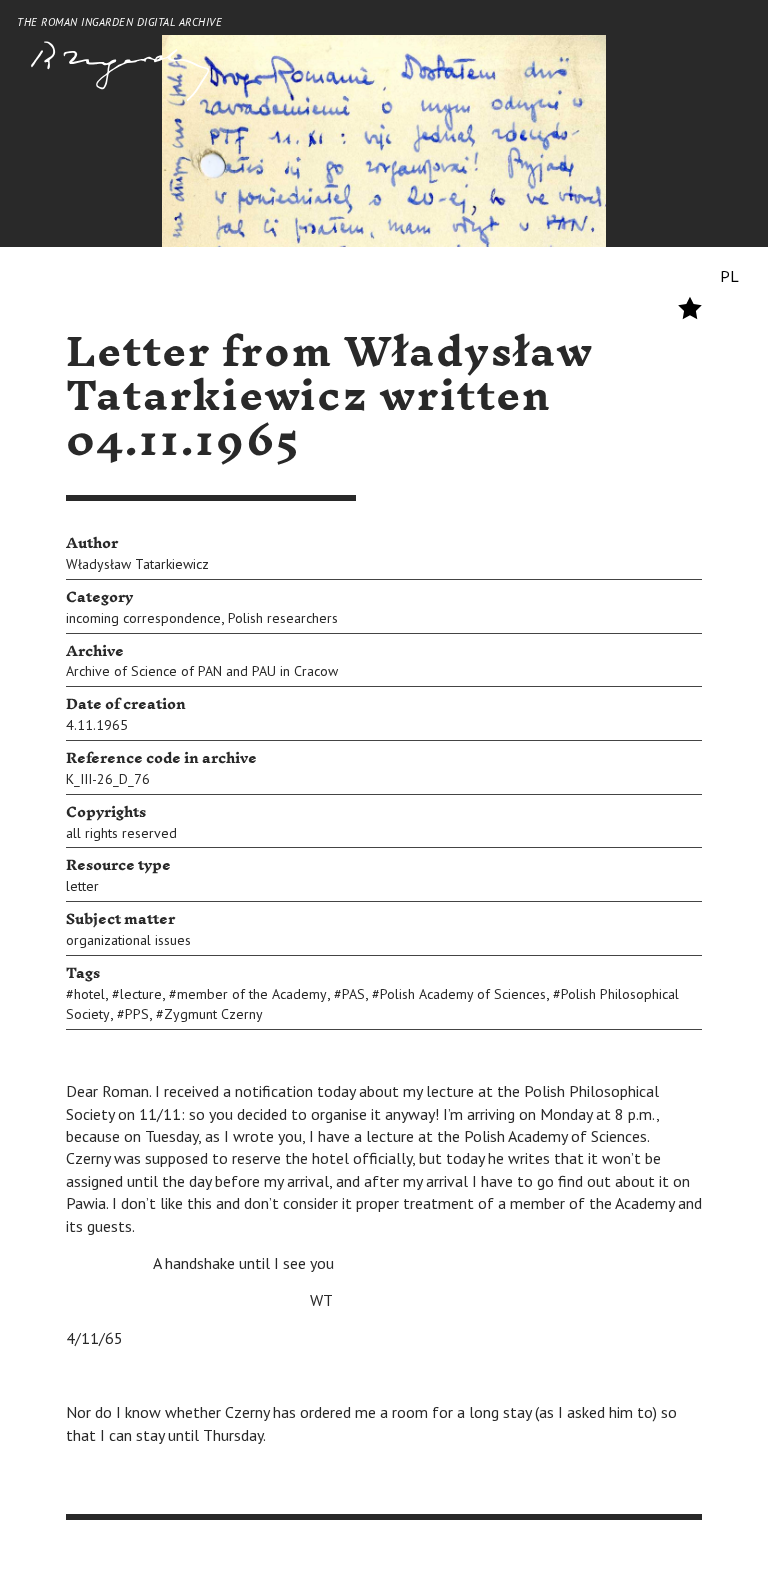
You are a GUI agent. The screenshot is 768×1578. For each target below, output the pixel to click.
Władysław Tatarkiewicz (137, 564)
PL (729, 276)
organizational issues (128, 940)
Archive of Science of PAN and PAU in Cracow (202, 671)
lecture (141, 994)
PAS (353, 994)
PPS (137, 1014)
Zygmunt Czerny (213, 1014)
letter (82, 886)
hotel (89, 994)
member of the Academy (252, 994)
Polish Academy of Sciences (463, 994)
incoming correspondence (143, 618)
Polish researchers (283, 618)
